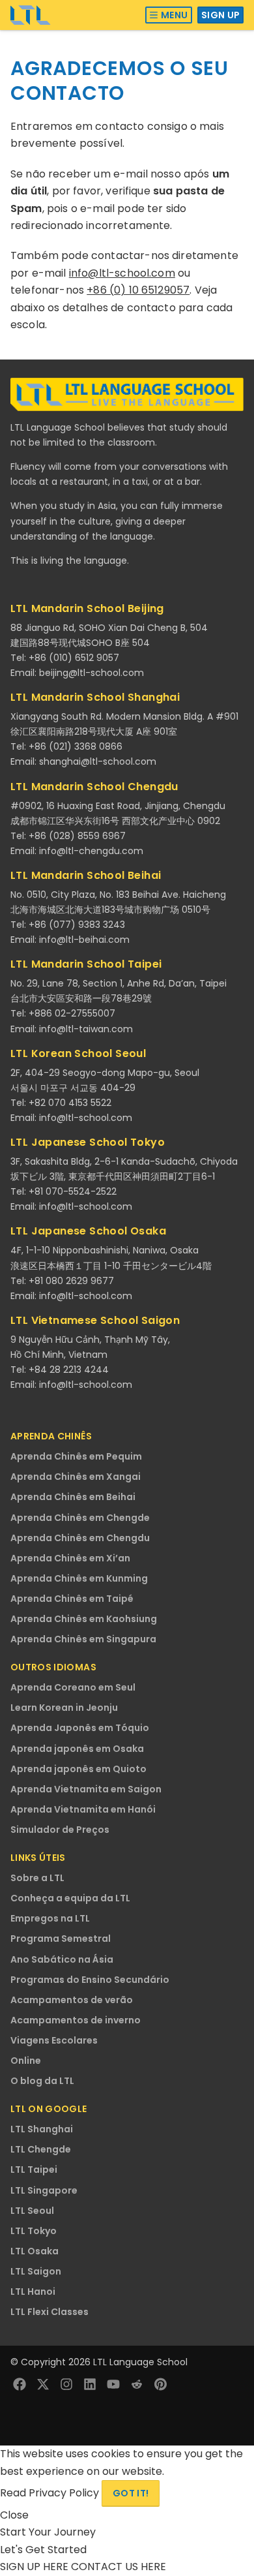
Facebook (20, 2384)
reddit (137, 2384)
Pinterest (160, 2384)
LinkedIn (90, 2384)
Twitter (43, 2384)
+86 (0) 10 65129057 (138, 290)
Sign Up (220, 15)
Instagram (66, 2384)
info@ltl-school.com (122, 273)
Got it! (131, 2493)
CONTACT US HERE (119, 2567)
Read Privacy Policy (51, 2493)
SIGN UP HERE (35, 2567)
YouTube (113, 2384)
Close (14, 2515)
